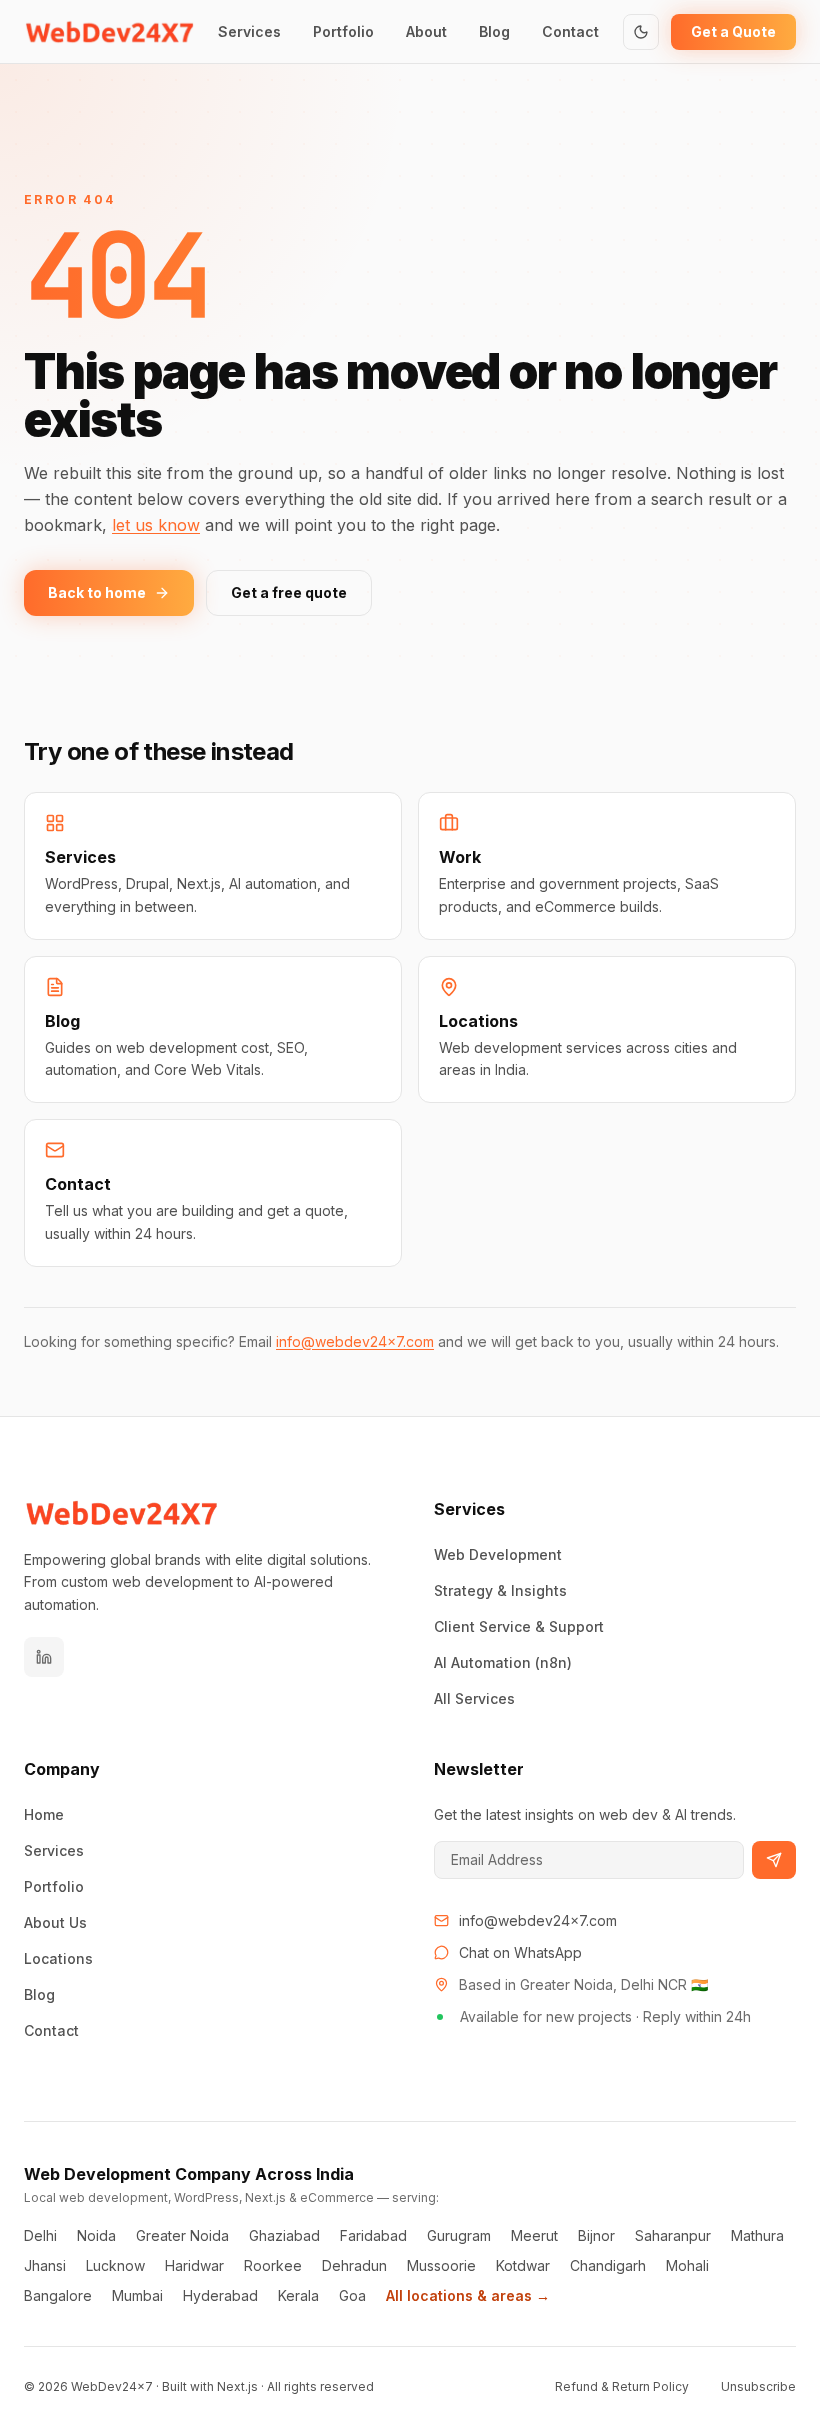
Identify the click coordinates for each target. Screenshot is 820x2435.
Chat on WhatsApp (520, 1952)
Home (44, 1814)
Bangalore (58, 2295)
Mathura (757, 2235)
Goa (352, 2295)
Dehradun (354, 2265)
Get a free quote (289, 592)
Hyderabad (220, 2295)
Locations (58, 1958)
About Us (55, 1922)
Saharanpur (673, 2235)
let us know (156, 525)
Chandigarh (608, 2265)
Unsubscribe (758, 2386)
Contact (570, 31)
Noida (96, 2235)
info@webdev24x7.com (355, 1341)
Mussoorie (441, 2265)
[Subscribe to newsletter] (774, 1860)
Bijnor (596, 2235)
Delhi (40, 2235)
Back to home (97, 592)
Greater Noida (182, 2235)
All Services (474, 1698)
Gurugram (459, 2235)
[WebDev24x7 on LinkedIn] (44, 1657)
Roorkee (273, 2265)
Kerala (298, 2295)
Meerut (534, 2235)
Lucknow (115, 2265)
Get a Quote (733, 31)
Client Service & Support (519, 1626)
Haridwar (194, 2265)
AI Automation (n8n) (503, 1662)
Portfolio (343, 31)
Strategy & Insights (500, 1590)
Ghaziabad (284, 2235)
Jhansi (45, 2265)
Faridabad (373, 2235)
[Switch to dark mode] (641, 32)
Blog (494, 31)
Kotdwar (523, 2265)
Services (249, 31)
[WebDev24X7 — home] (109, 32)
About (426, 31)
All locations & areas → (468, 2295)
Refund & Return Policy (622, 2386)
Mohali (687, 2265)
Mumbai (137, 2295)
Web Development (498, 1554)
